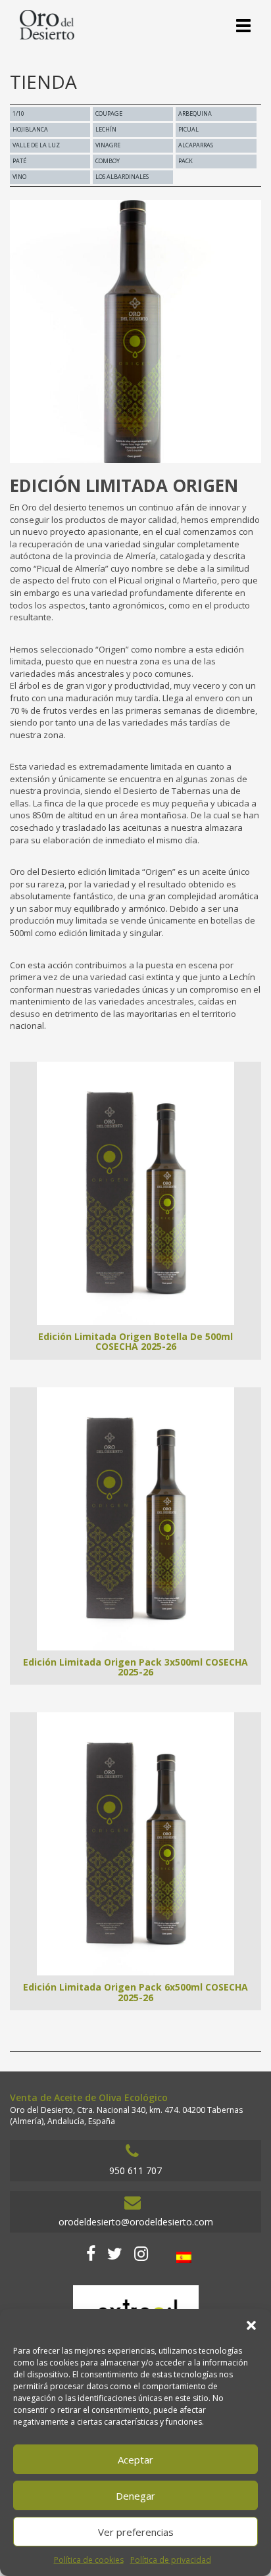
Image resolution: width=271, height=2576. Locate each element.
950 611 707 (135, 2170)
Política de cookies (89, 2560)
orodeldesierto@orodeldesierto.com (136, 2222)
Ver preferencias (136, 2532)
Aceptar (135, 2460)
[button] (251, 2325)
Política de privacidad (171, 2560)
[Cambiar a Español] (184, 2257)
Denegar (135, 2496)
